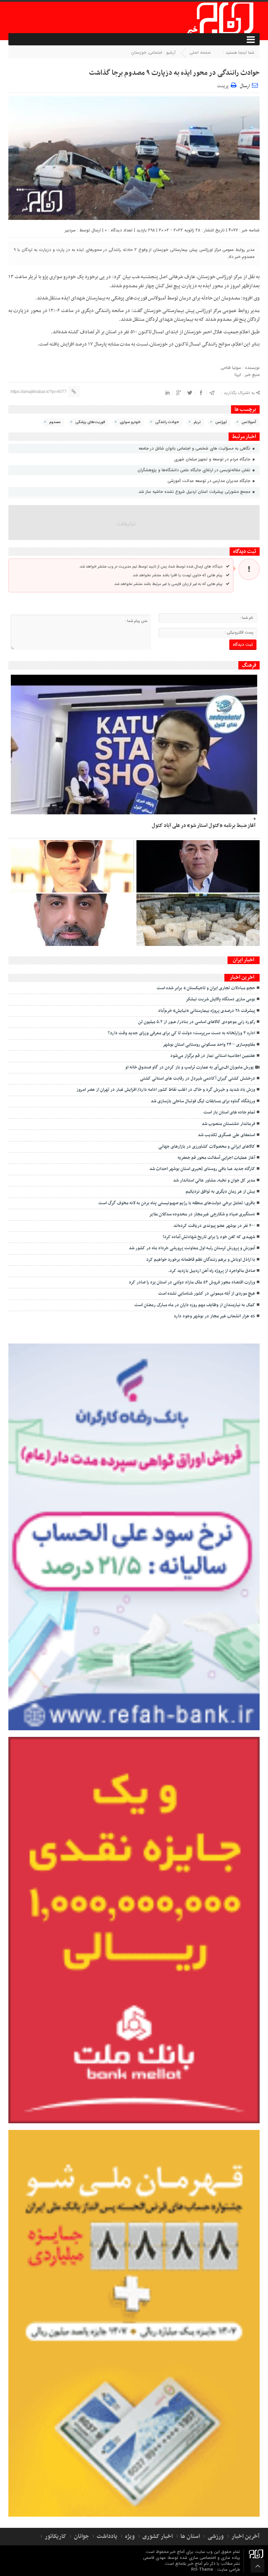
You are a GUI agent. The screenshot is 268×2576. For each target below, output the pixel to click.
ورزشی (216, 2537)
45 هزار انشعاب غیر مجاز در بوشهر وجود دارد (214, 1316)
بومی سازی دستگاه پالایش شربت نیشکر (220, 999)
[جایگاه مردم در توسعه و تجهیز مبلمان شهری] (198, 866)
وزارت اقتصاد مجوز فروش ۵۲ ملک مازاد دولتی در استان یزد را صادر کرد (192, 1282)
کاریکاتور (55, 2537)
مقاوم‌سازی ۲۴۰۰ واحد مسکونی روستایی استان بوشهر (209, 1045)
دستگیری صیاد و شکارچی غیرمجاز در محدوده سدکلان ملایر (202, 1214)
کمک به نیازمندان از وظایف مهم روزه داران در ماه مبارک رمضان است (195, 1305)
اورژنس (221, 422)
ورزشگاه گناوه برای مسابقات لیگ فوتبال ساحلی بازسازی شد (203, 1101)
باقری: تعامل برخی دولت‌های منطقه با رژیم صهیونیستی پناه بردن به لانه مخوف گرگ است (177, 1203)
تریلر (197, 422)
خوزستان (139, 53)
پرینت (224, 85)
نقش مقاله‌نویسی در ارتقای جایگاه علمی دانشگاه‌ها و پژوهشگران (195, 470)
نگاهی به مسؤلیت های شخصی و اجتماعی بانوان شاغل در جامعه (195, 448)
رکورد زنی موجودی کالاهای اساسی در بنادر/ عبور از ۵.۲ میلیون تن (197, 1022)
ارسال (245, 86)
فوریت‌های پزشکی (90, 422)
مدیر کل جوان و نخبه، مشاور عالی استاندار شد (214, 1180)
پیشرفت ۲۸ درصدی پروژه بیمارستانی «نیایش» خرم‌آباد (207, 1011)
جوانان (81, 2537)
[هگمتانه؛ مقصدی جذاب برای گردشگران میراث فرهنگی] (198, 920)
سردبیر (70, 230)
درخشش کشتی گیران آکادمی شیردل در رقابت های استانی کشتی (198, 1079)
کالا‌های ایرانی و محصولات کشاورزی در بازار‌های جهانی (207, 1147)
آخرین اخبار (245, 2537)
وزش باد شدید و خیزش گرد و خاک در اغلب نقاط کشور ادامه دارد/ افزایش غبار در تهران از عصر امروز (166, 1090)
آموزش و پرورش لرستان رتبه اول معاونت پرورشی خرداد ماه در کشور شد (192, 1248)
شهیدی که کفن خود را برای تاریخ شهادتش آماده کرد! (209, 1237)
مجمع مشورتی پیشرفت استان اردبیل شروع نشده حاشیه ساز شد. (195, 492)
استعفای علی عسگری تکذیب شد (226, 1135)
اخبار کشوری (158, 2537)
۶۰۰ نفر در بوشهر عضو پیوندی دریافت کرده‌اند (214, 1226)
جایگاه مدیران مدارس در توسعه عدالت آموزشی (210, 481)
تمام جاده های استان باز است (229, 1112)
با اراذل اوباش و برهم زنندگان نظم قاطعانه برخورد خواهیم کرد (201, 1260)
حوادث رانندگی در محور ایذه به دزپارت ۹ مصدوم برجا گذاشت (174, 73)
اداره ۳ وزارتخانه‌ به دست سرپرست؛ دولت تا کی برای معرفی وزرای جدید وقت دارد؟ (181, 1033)
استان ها (190, 2537)
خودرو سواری (130, 422)
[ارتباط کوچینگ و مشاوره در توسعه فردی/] (72, 920)
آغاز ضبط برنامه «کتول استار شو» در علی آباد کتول (204, 826)
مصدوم (55, 422)
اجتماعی (155, 53)
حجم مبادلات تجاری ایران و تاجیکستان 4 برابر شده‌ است (206, 988)
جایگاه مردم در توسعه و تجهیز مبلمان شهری (213, 459)
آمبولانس (249, 422)
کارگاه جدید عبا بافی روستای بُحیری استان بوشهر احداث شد (202, 1169)
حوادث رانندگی (167, 422)
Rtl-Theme (202, 2570)
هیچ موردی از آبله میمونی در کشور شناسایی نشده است (207, 1294)
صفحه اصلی (200, 53)
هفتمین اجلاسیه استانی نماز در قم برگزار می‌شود (213, 1056)
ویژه (130, 2537)
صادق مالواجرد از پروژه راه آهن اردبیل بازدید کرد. (212, 1271)
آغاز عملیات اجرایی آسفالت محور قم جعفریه (216, 1158)
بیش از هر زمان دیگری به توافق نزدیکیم (220, 1192)
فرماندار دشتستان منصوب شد (228, 1124)
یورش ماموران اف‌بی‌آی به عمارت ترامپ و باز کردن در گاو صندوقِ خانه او (189, 1067)
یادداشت (107, 2537)
